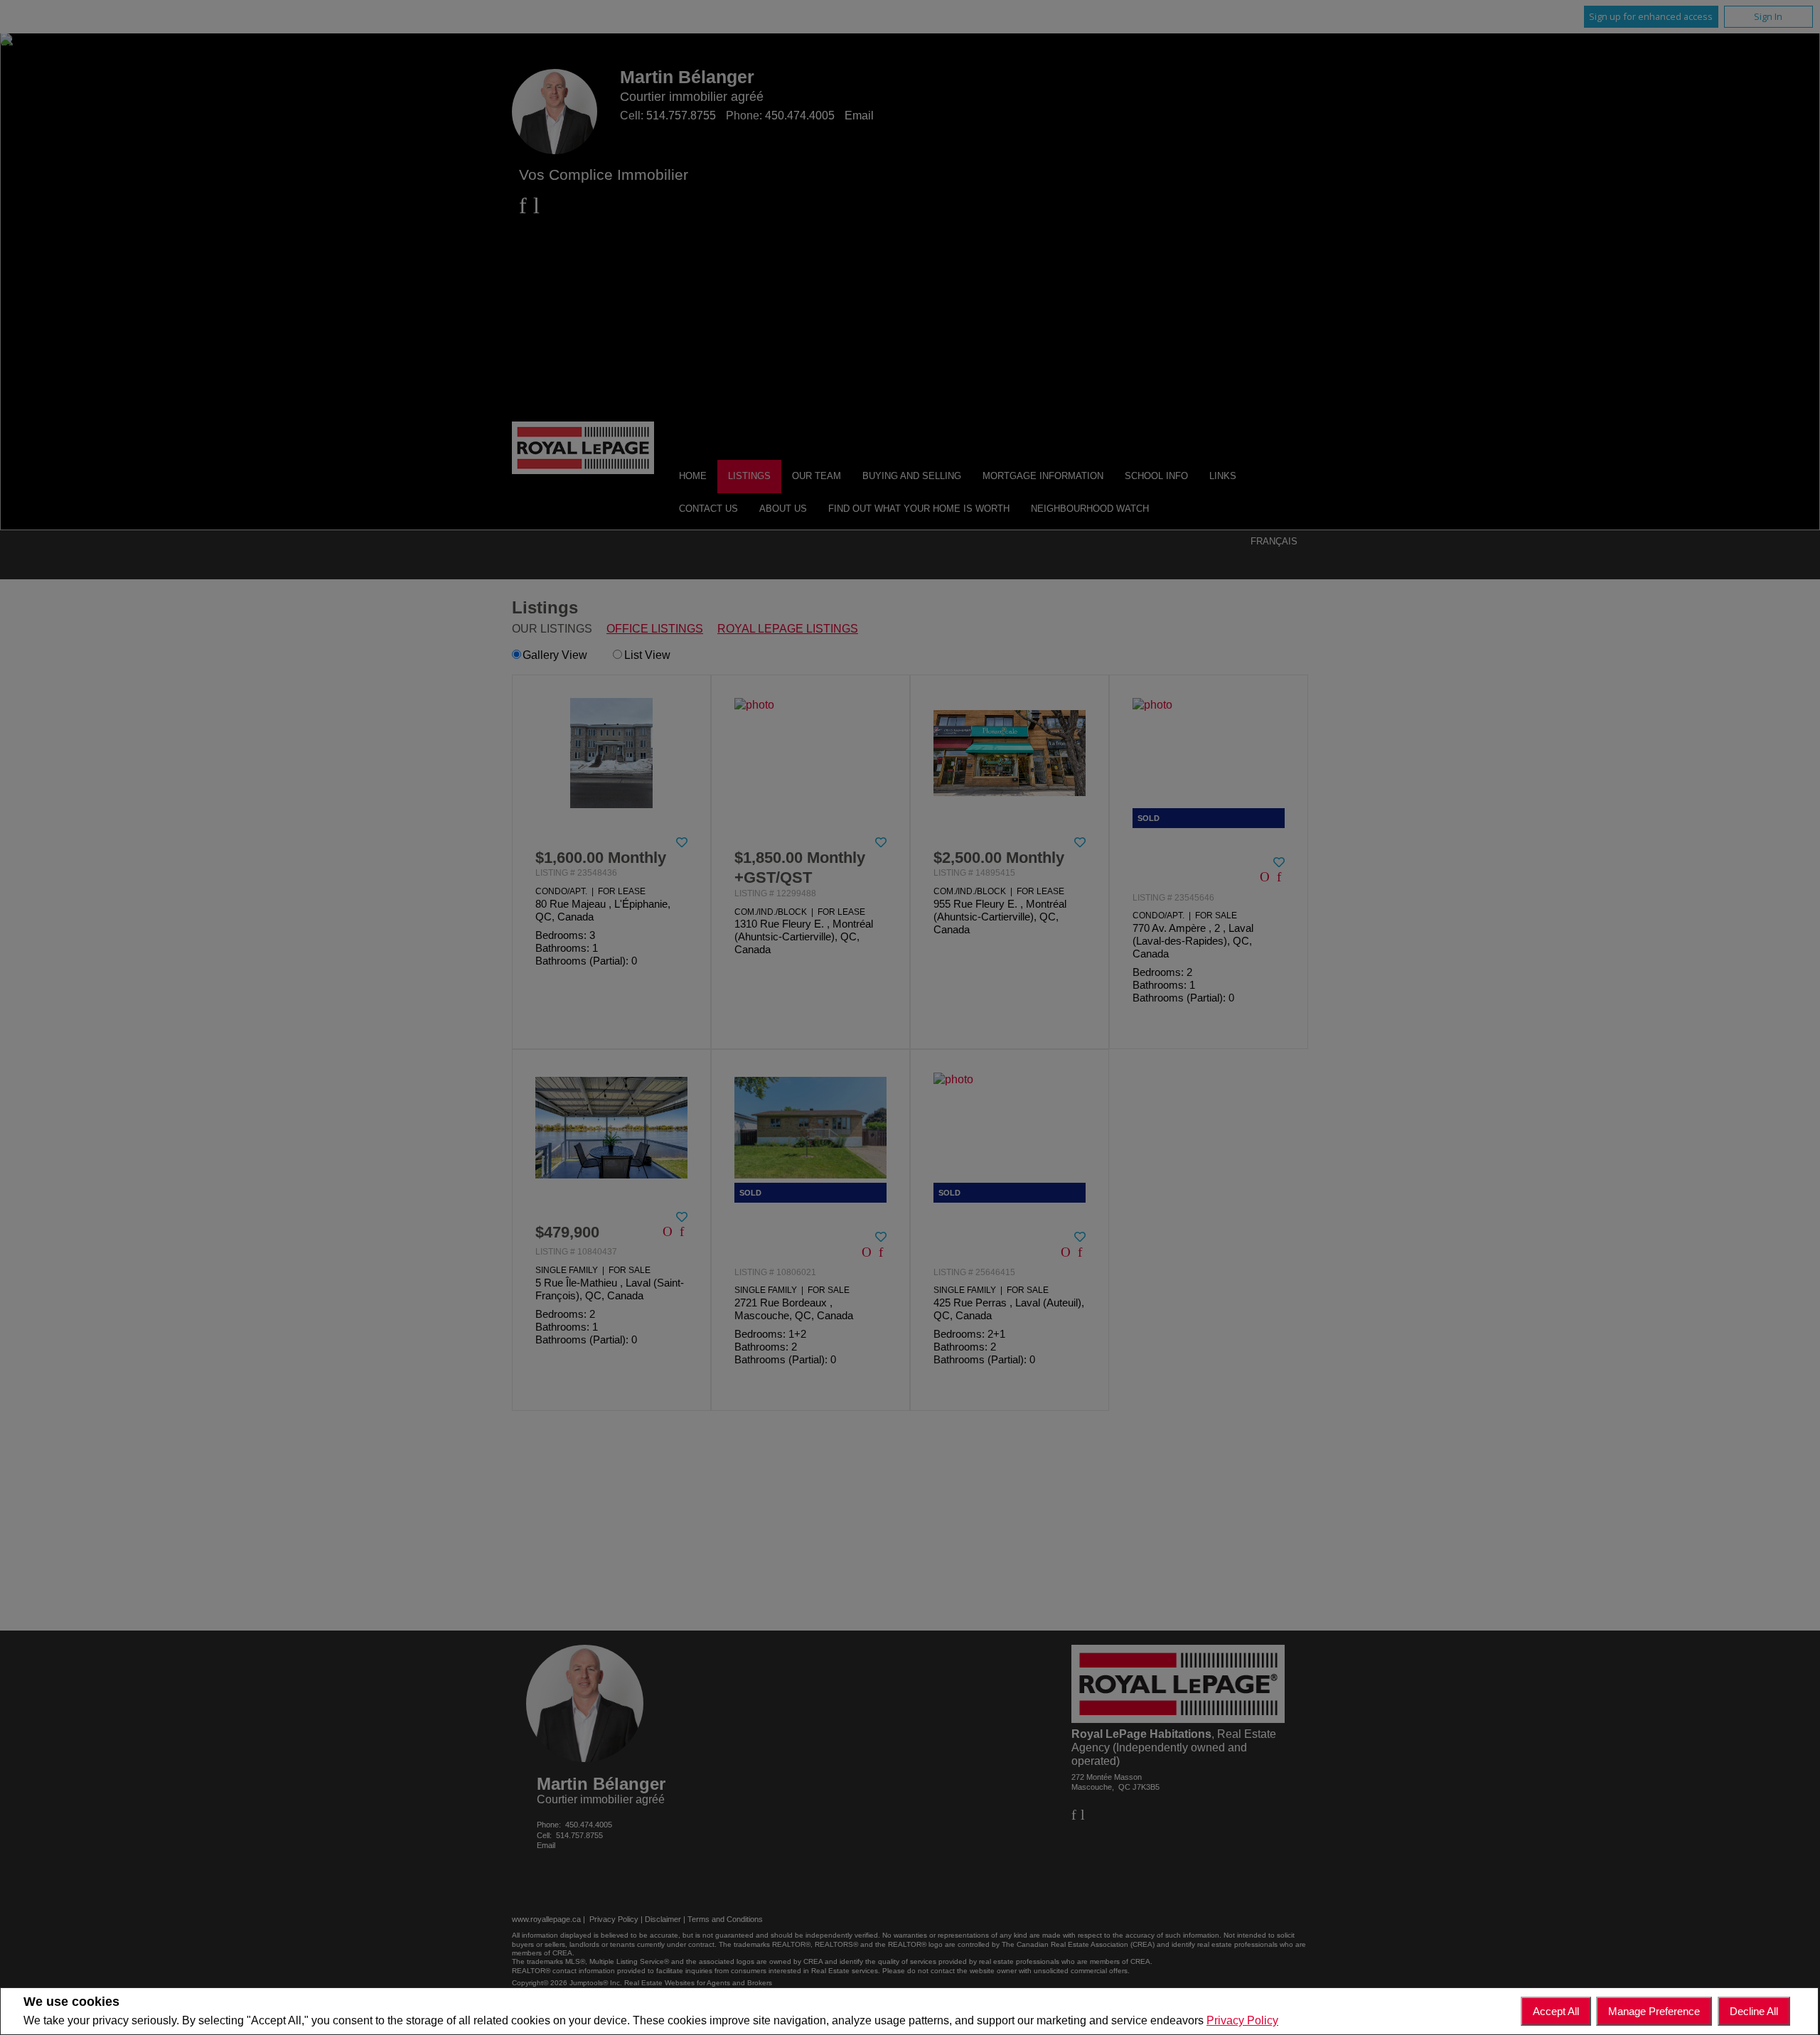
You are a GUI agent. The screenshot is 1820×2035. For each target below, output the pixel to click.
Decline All (1754, 2011)
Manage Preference (1654, 2011)
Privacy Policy (1242, 2020)
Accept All (1556, 2011)
